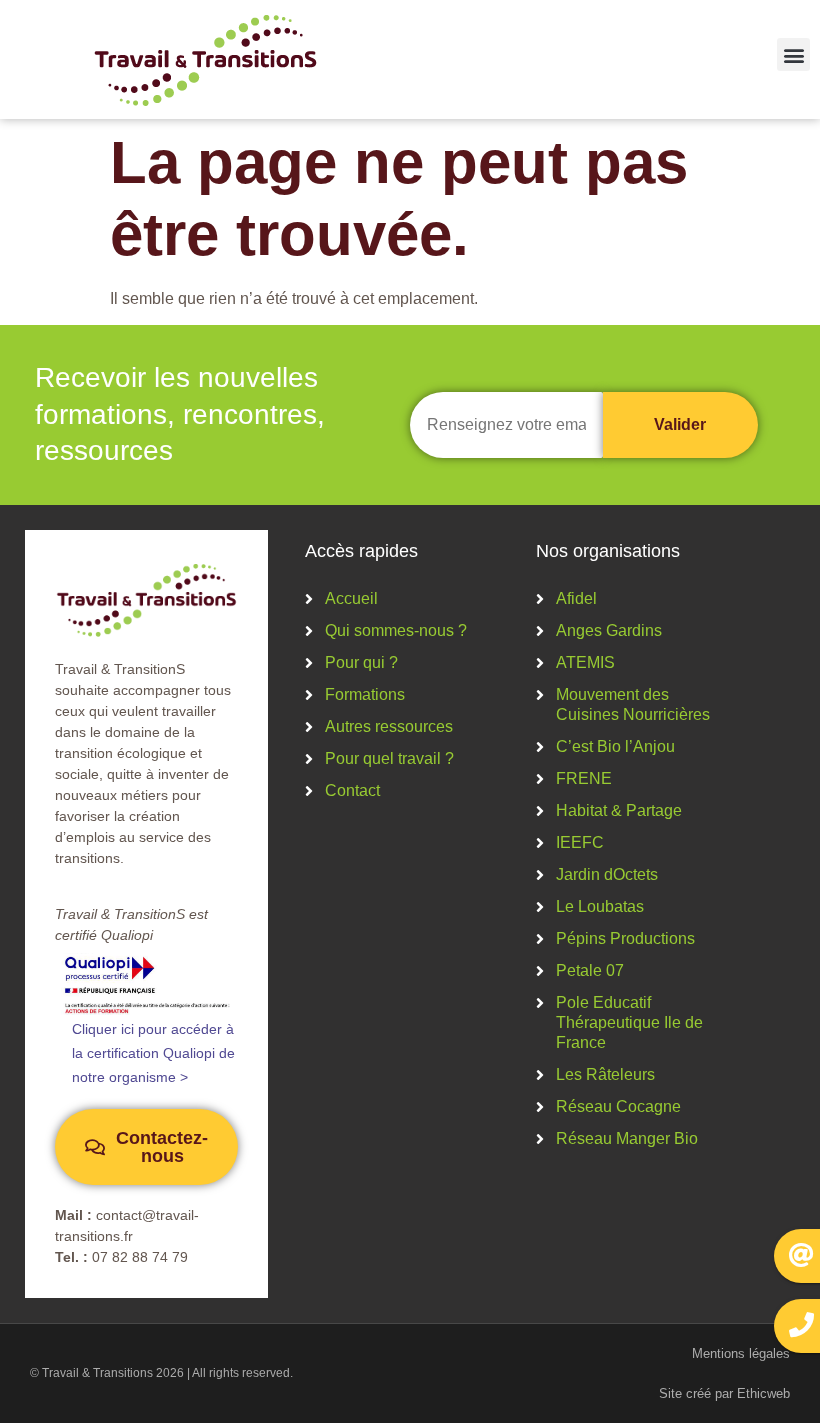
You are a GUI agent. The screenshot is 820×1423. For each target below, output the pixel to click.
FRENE (584, 778)
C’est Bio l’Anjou (615, 746)
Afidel (576, 598)
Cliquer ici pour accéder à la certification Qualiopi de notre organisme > (153, 1053)
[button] (793, 54)
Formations (365, 694)
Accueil (351, 598)
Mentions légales (741, 1353)
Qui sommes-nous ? (396, 630)
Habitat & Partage (619, 810)
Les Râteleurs (605, 1074)
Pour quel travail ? (389, 758)
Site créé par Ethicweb (724, 1393)
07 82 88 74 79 (140, 1257)
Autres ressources (389, 726)
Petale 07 (590, 970)
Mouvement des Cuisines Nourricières (633, 704)
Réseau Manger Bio (627, 1138)
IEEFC (580, 842)
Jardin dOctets (607, 874)
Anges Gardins (609, 630)
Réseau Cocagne (618, 1106)
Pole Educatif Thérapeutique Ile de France (629, 1022)
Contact (352, 790)
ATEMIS (585, 662)
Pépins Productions (625, 938)
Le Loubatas (600, 906)
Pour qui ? (361, 662)
